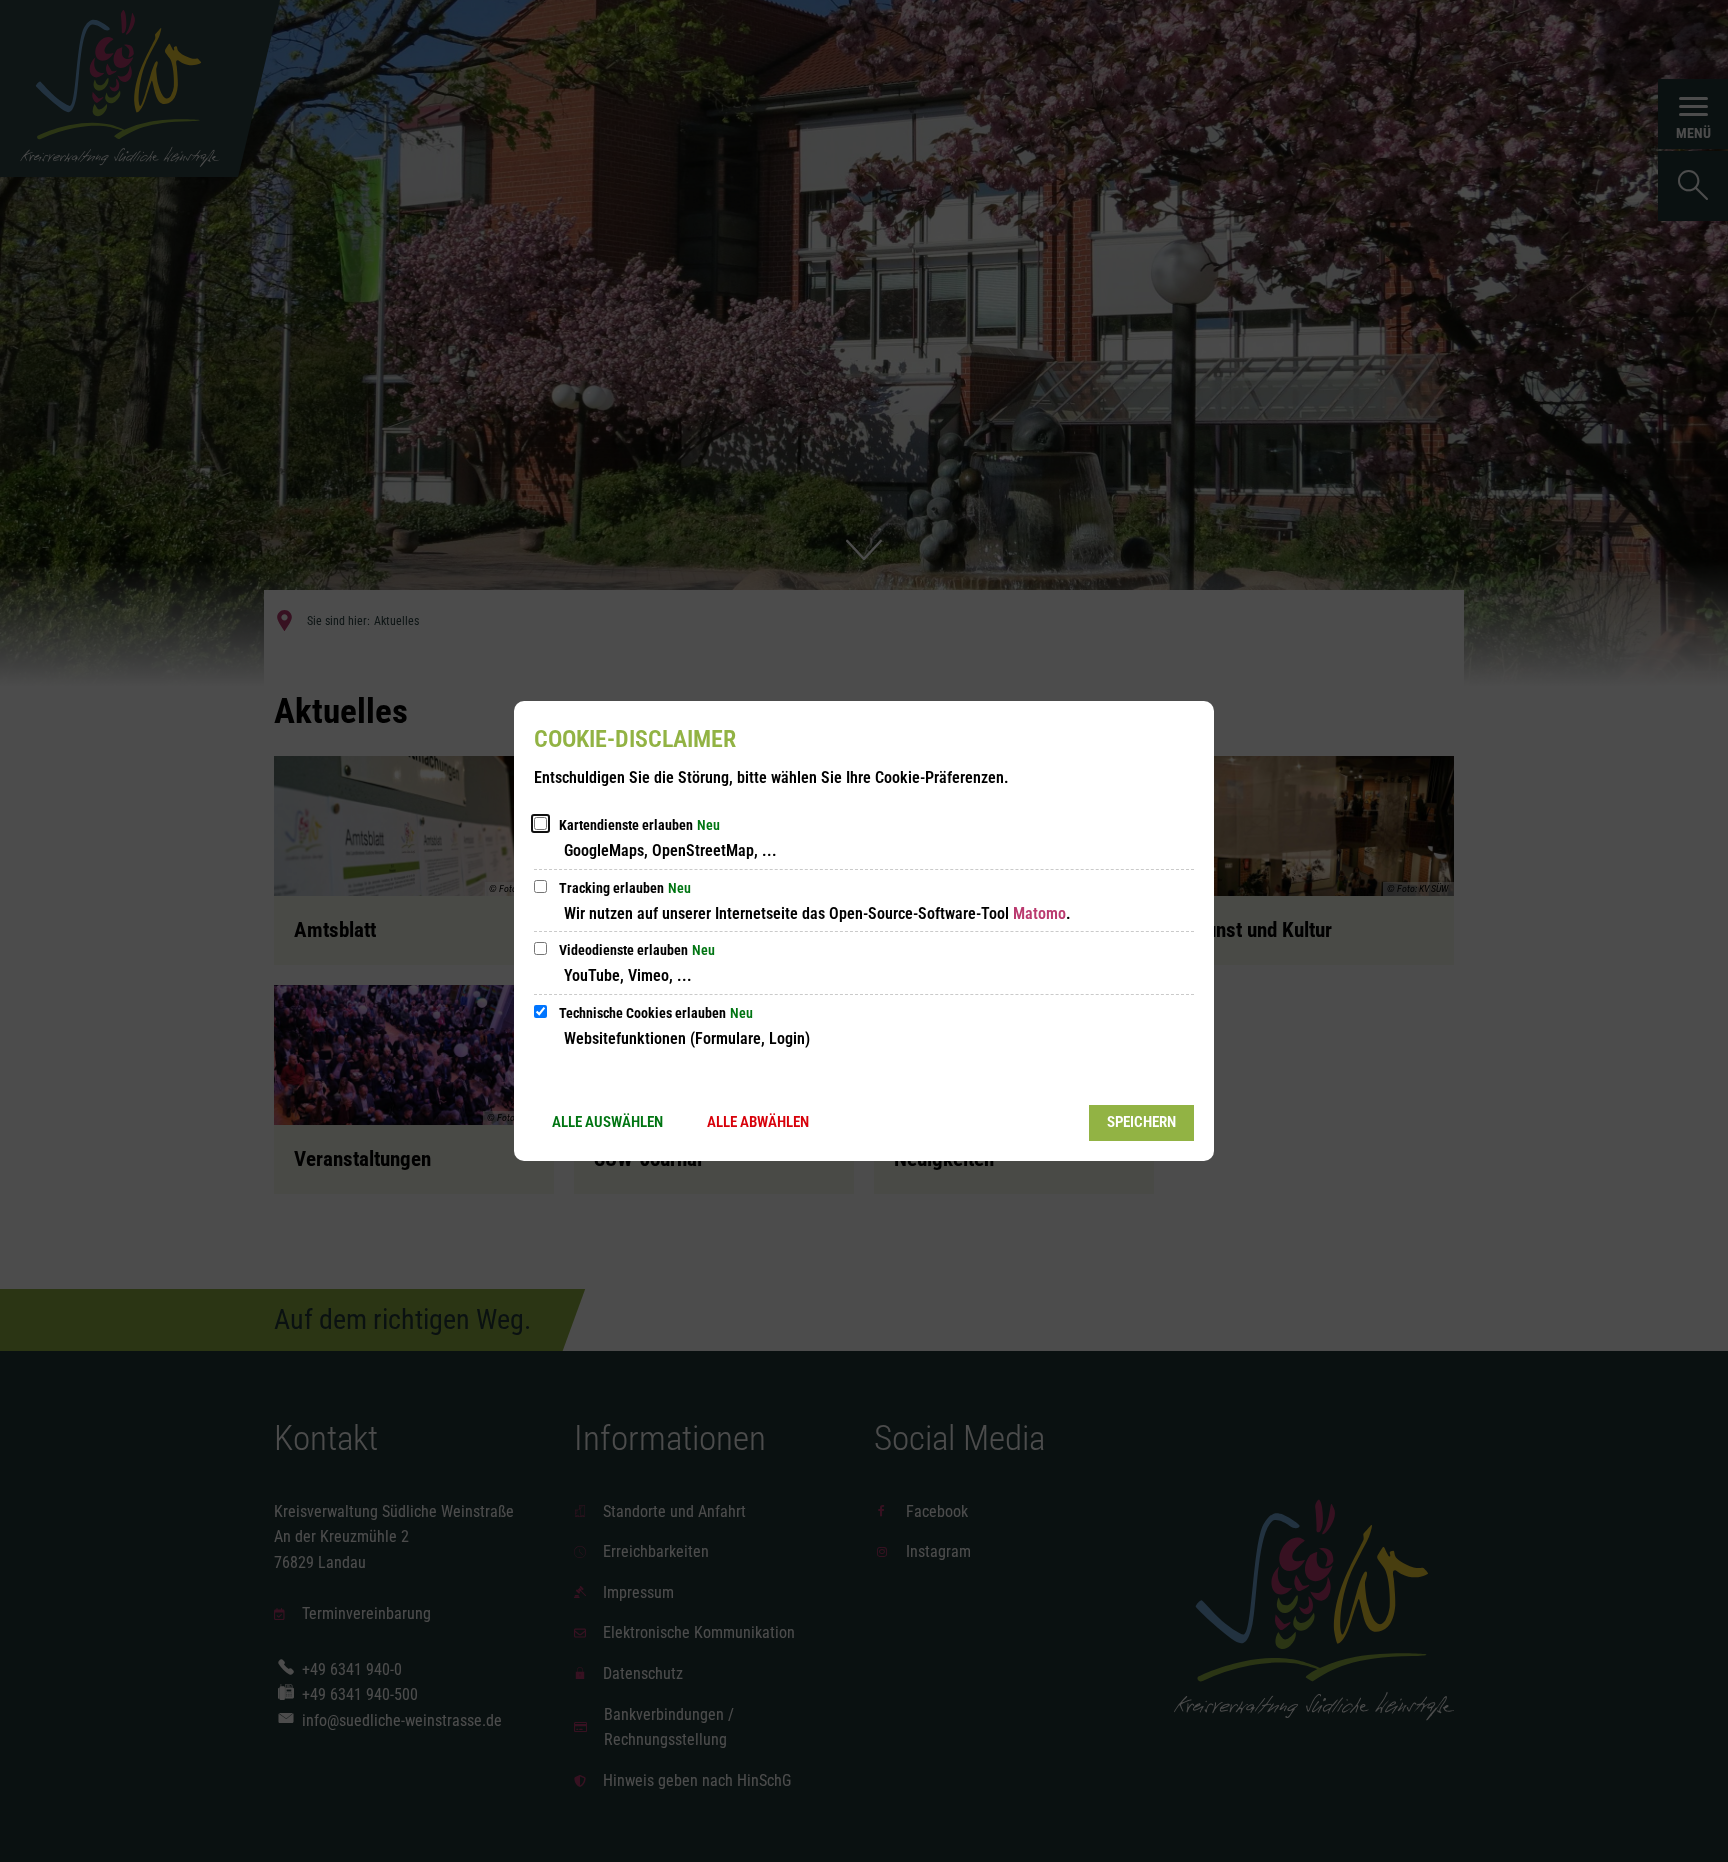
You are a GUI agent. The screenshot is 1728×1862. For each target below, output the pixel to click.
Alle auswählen (607, 1122)
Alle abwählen (758, 1122)
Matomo (1039, 913)
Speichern (1141, 1122)
